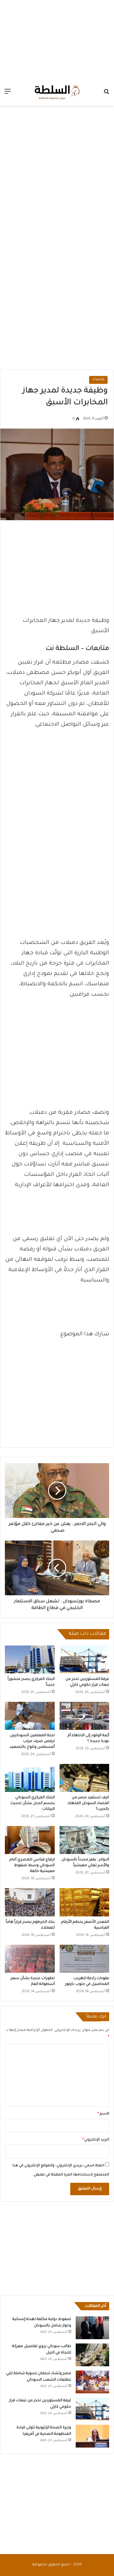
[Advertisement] (57, 38)
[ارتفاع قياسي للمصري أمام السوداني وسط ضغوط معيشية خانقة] (30, 1840)
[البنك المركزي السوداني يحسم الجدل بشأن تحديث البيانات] (30, 1778)
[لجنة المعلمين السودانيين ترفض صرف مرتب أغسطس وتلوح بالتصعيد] (30, 1716)
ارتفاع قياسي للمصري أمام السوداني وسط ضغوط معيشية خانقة (32, 1866)
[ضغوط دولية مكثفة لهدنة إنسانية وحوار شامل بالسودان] (92, 2328)
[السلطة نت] (57, 92)
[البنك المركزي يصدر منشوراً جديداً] (30, 1660)
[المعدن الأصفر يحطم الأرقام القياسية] (85, 1902)
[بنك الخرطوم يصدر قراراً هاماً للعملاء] (30, 1902)
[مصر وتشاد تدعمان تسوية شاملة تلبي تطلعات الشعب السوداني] (92, 2382)
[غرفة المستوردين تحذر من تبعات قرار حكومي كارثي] (85, 1660)
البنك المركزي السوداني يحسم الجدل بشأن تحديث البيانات (33, 1803)
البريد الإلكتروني (96, 2140)
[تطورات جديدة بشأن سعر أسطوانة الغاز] (30, 1959)
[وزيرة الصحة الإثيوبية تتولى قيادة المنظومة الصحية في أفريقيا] (92, 2436)
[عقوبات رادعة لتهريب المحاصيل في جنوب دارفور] (85, 1959)
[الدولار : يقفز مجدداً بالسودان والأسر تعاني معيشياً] (85, 1840)
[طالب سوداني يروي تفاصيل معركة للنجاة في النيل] (92, 2355)
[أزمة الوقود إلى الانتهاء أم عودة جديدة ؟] (85, 1716)
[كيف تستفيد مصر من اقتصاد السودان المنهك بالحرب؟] (85, 1778)
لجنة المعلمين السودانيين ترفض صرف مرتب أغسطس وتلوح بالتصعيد (32, 1741)
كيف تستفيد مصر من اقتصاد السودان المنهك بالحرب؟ (88, 1803)
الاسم (103, 2114)
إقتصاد (98, 380)
